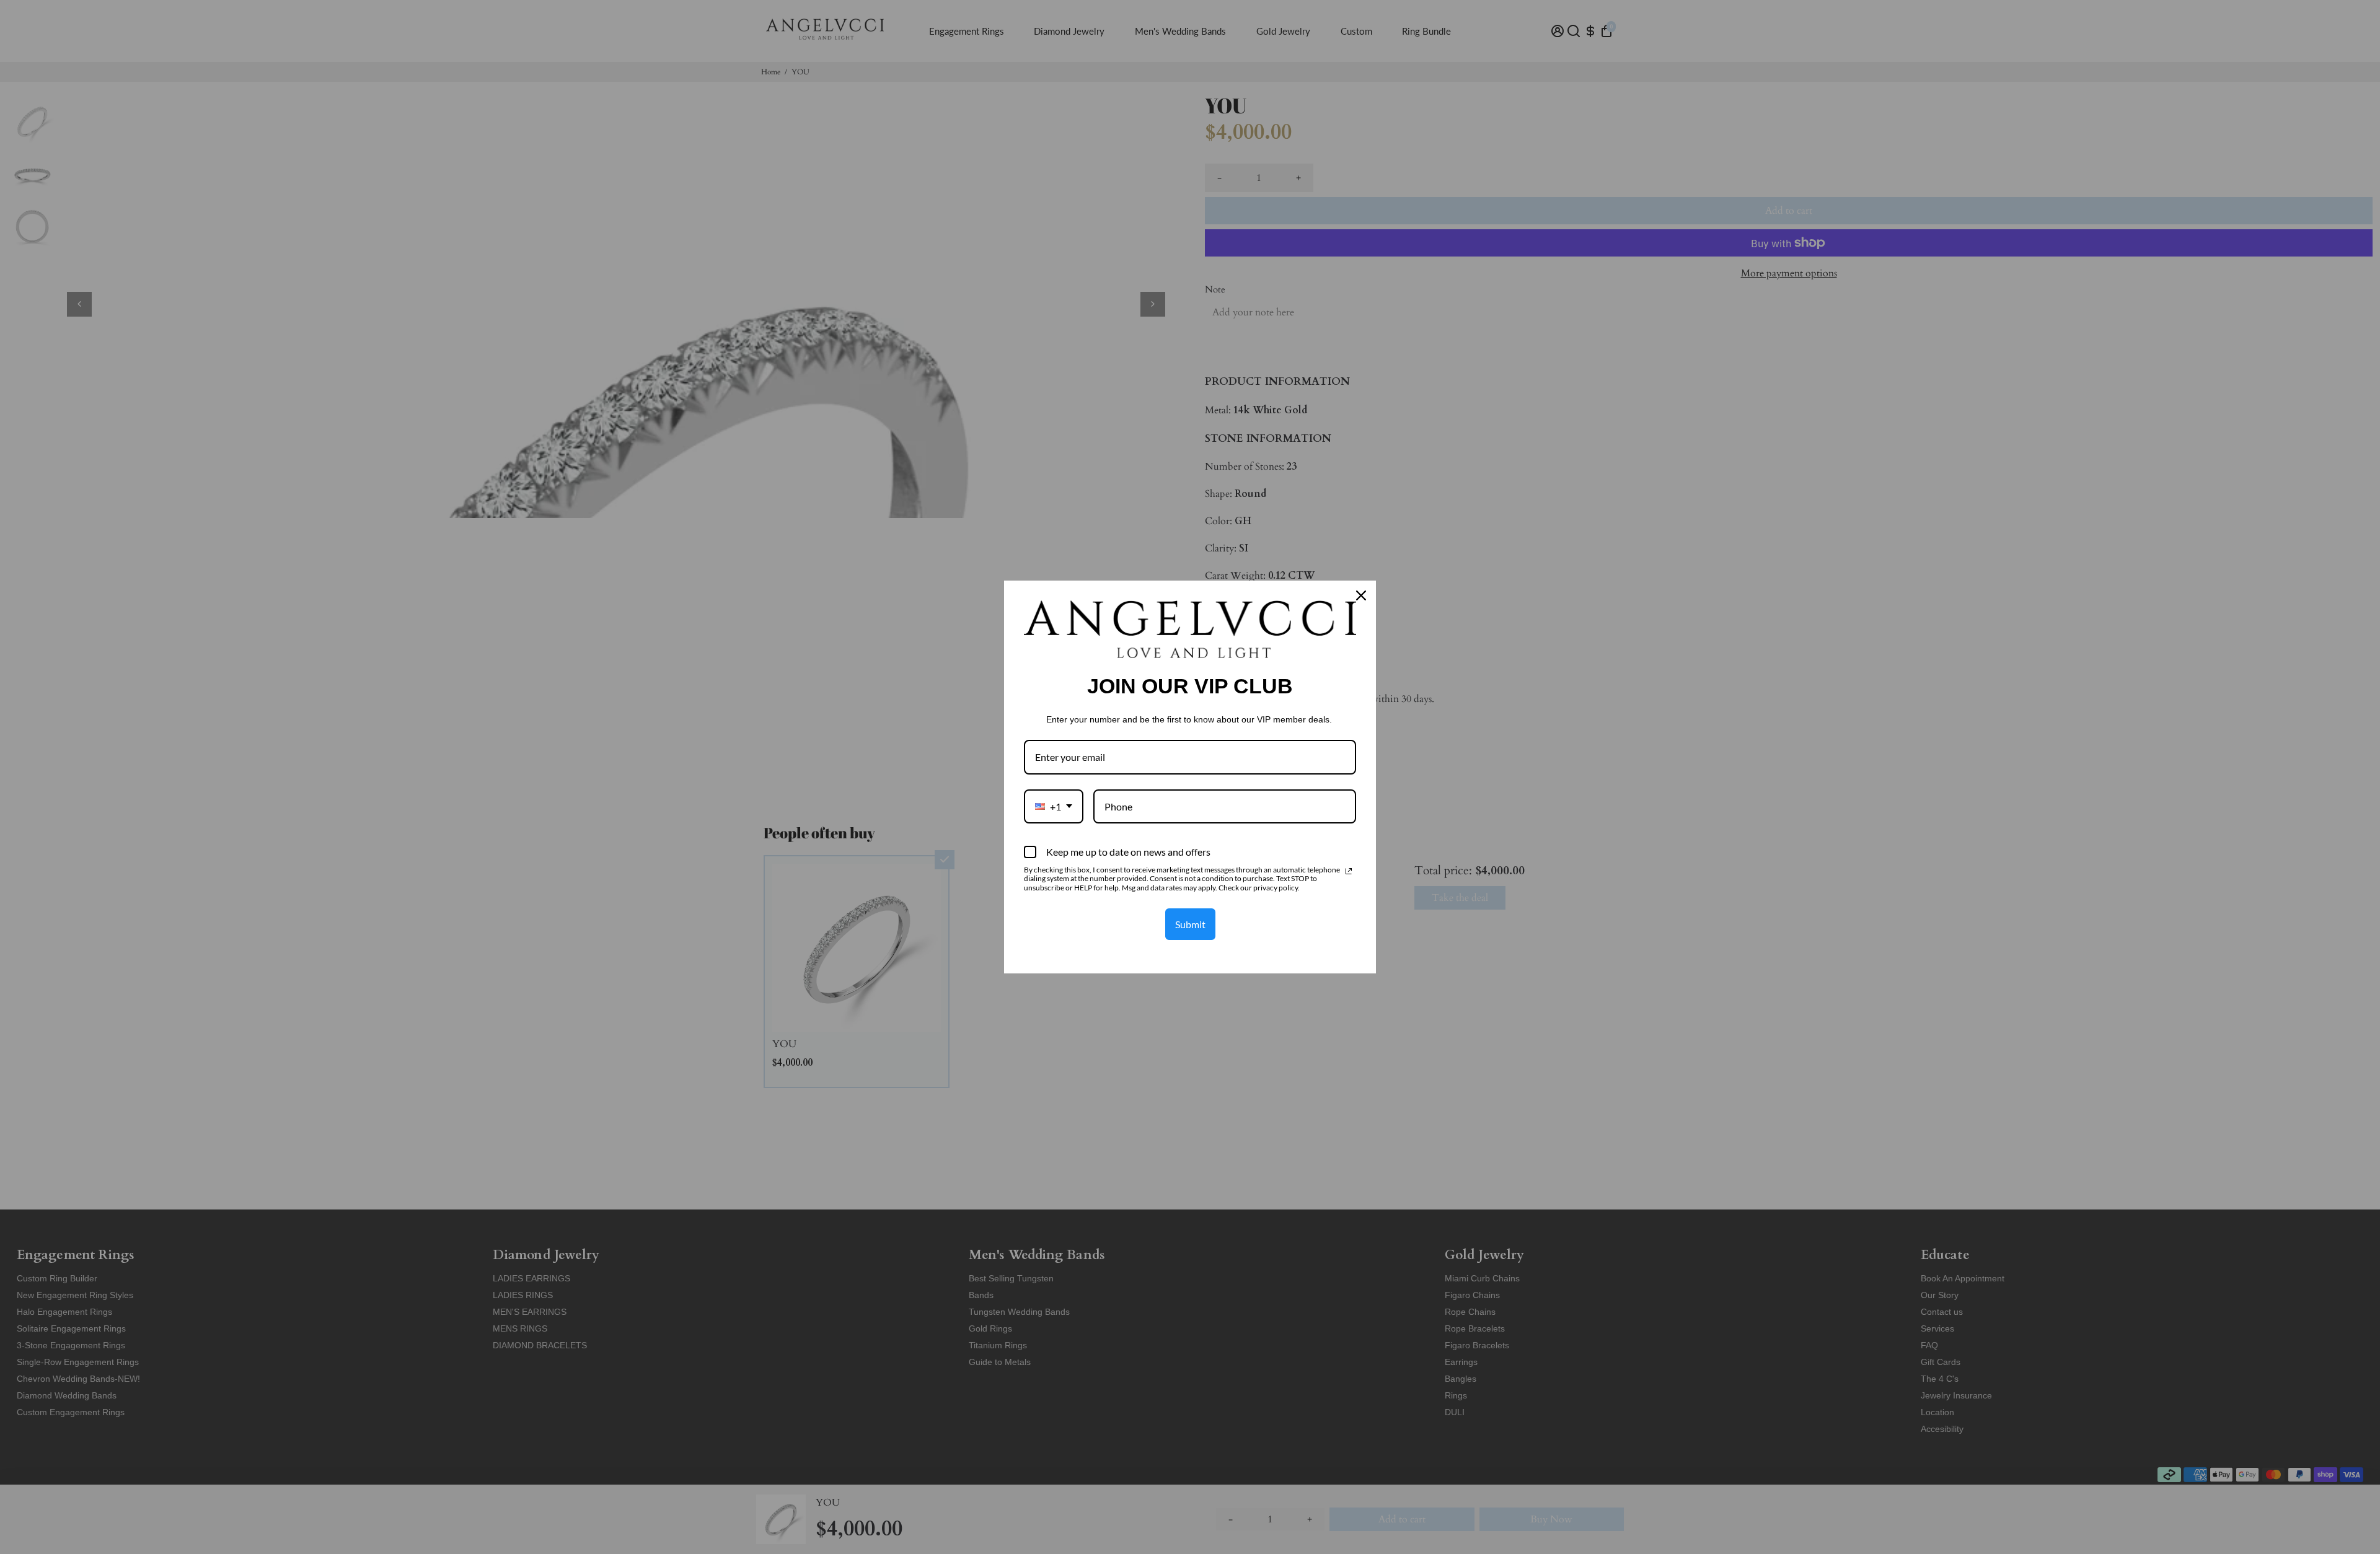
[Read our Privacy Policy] (1349, 871)
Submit (1190, 924)
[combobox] (1054, 806)
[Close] (1361, 595)
